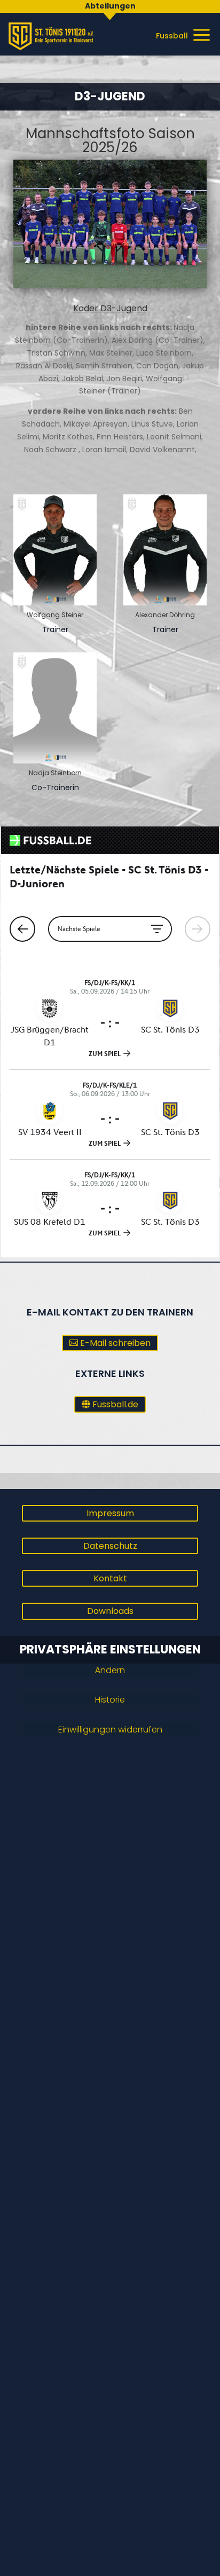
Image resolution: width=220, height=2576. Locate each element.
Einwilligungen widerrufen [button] (110, 1730)
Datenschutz (110, 1546)
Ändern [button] (110, 1670)
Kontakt (110, 1578)
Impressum (110, 1513)
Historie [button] (110, 1700)
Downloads (110, 1611)
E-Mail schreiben (115, 1343)
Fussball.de (115, 1404)
